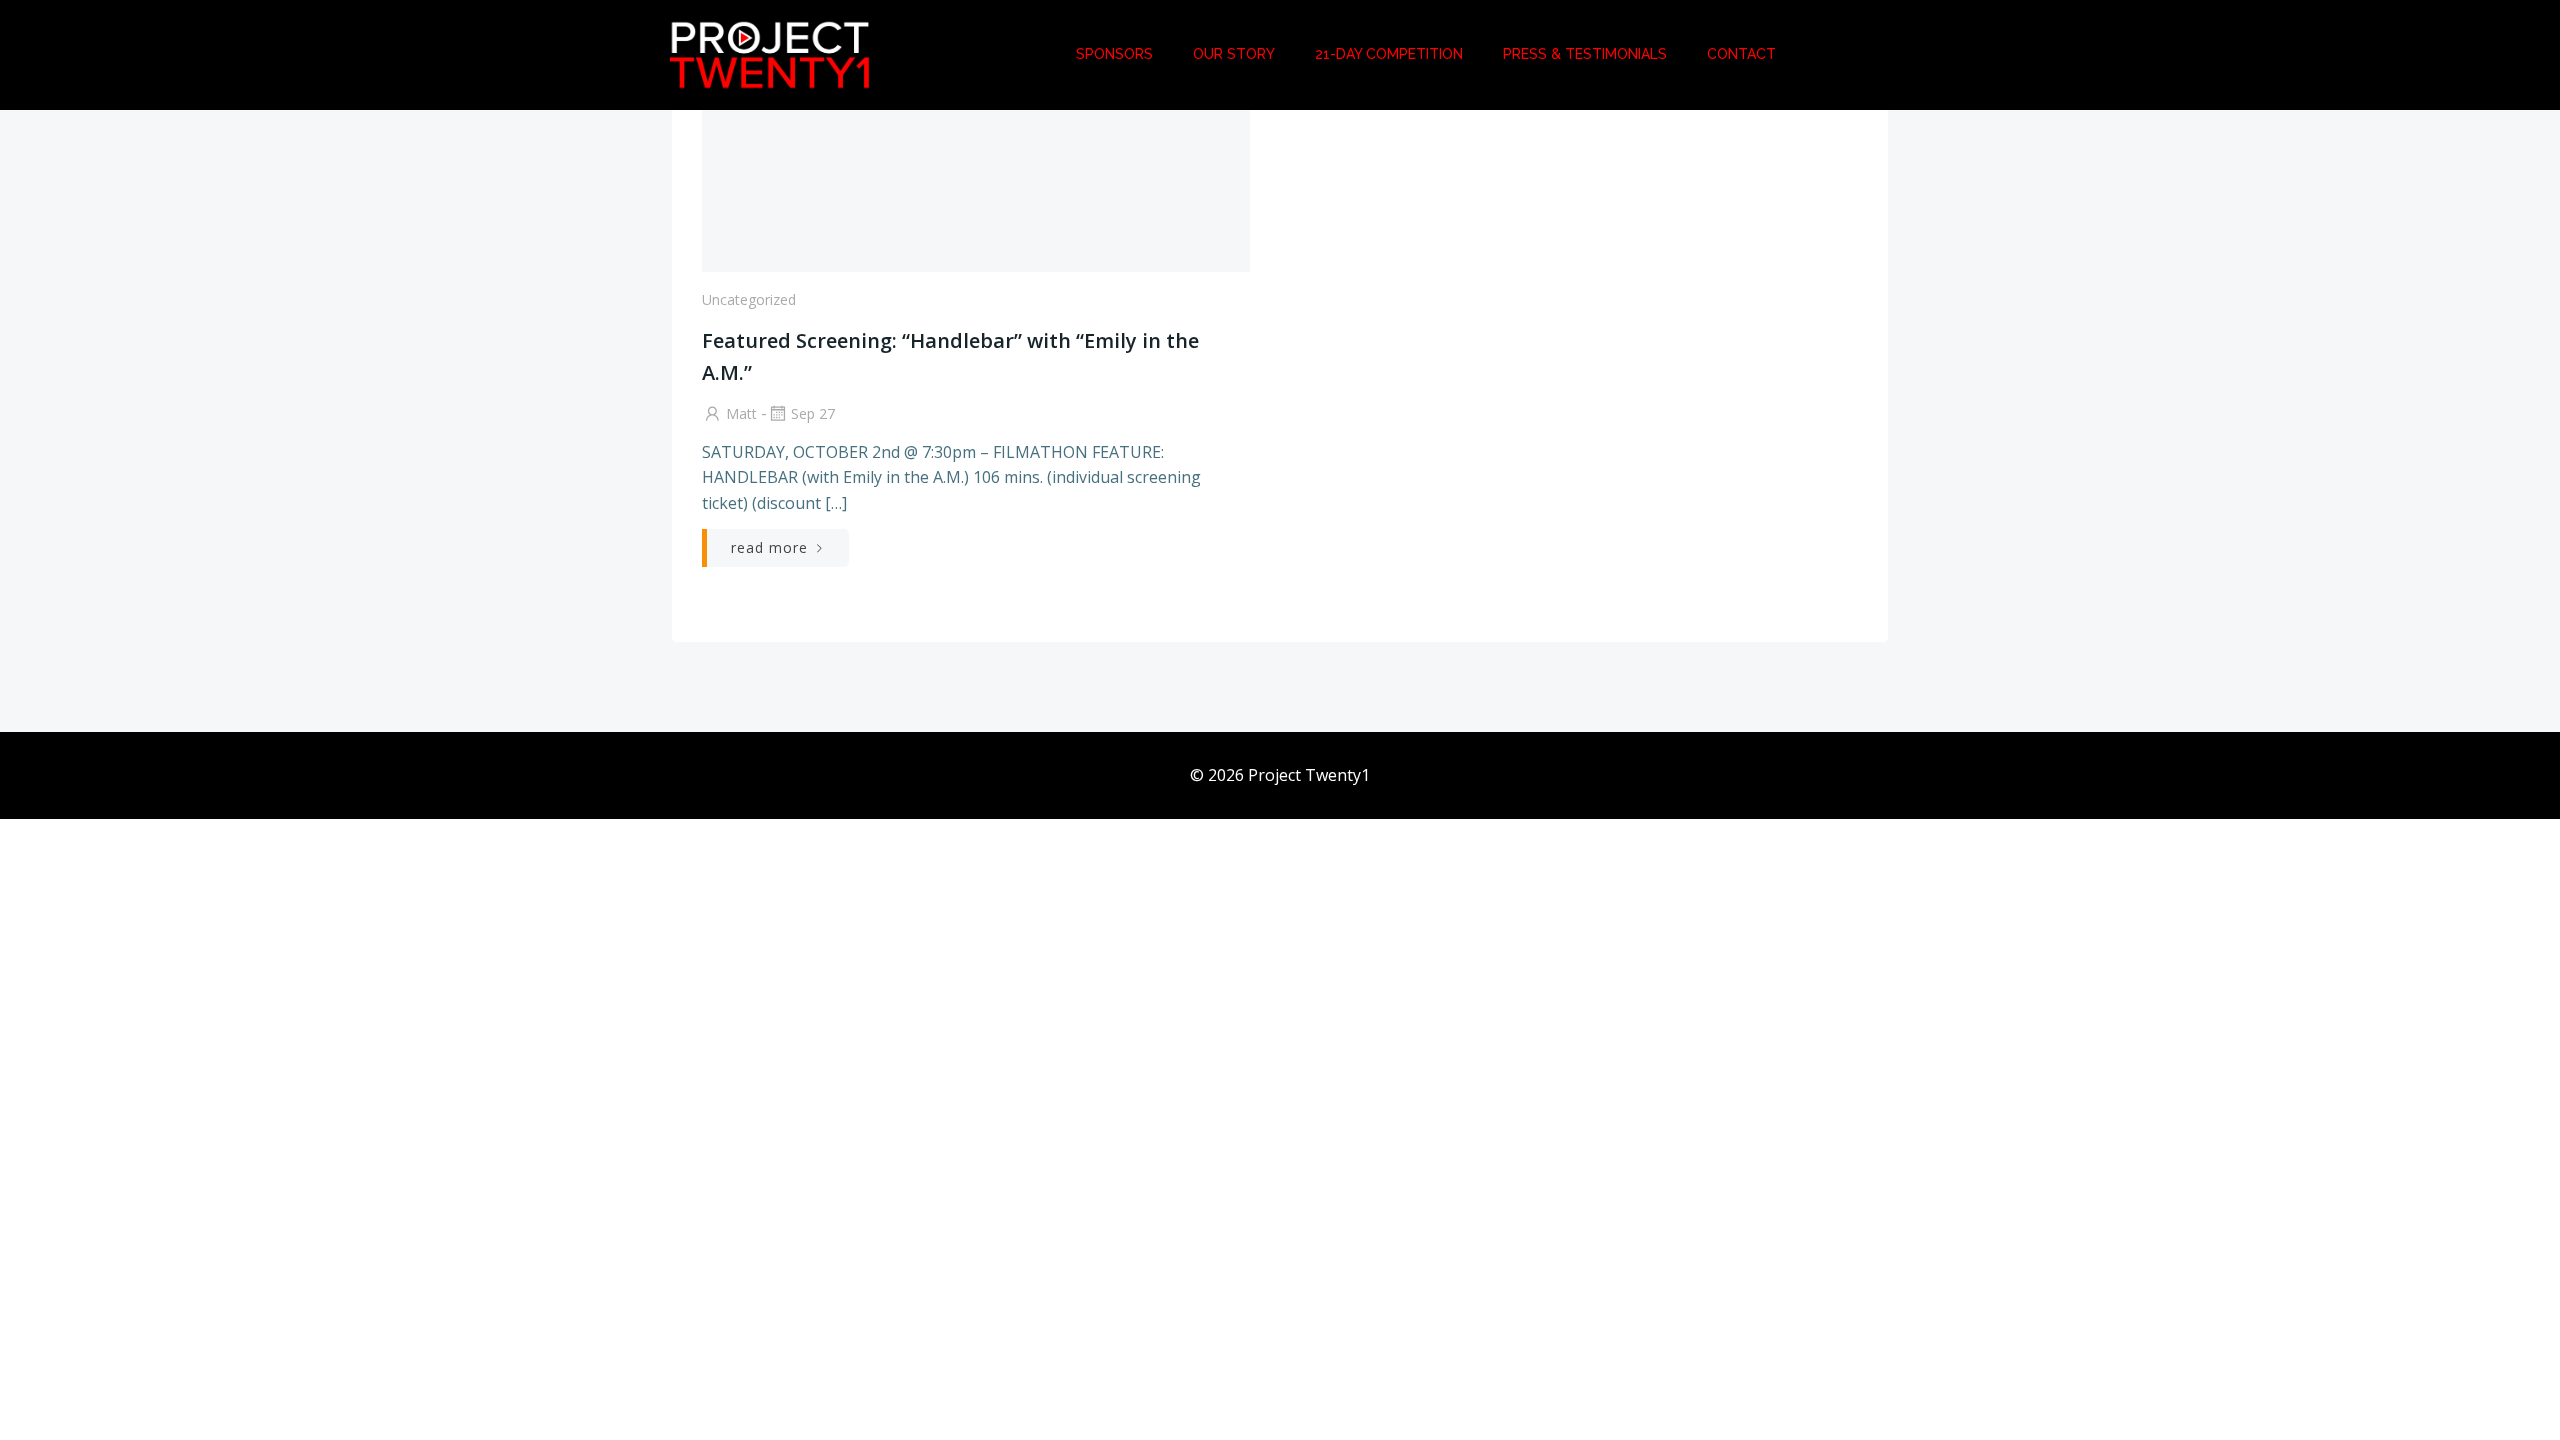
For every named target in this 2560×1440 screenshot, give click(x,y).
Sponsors (1114, 54)
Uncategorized (749, 299)
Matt (741, 413)
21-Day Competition (1389, 54)
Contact (1741, 54)
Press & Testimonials (1585, 54)
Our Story (1234, 54)
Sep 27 (813, 413)
